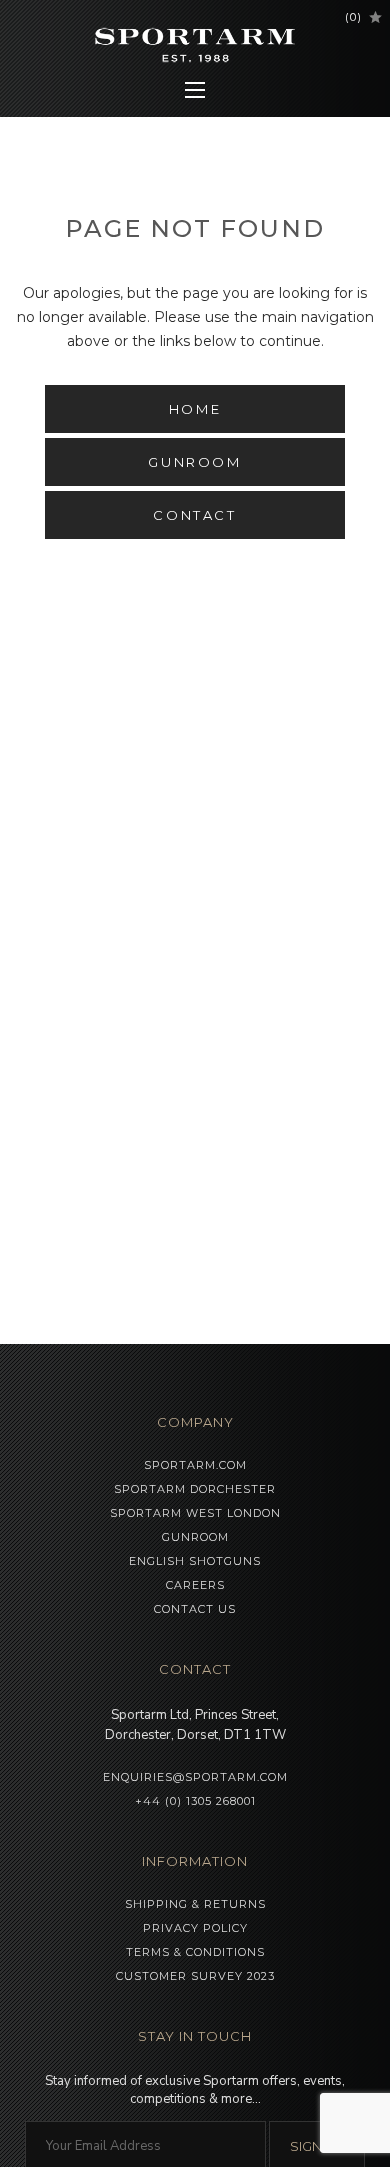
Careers (195, 1585)
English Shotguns (195, 1561)
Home (195, 409)
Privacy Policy (195, 1928)
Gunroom (194, 462)
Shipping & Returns (195, 1904)
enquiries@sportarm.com (195, 1777)
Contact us (195, 1609)
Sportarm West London (195, 1513)
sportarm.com (195, 1465)
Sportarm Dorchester (195, 1489)
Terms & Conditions (195, 1952)
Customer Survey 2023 (195, 1976)
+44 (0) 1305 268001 (195, 1801)
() (353, 17)
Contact (194, 515)
